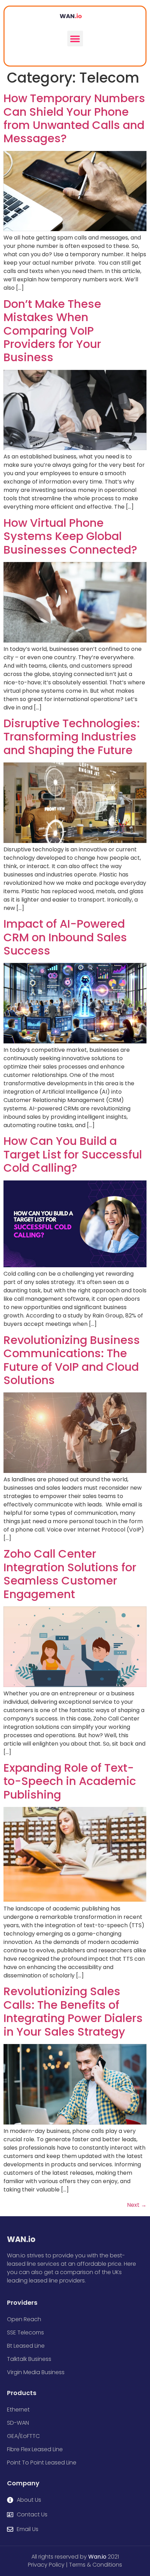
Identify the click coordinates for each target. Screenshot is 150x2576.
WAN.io (21, 2239)
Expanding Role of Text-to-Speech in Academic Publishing (70, 1781)
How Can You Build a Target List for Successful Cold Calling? (73, 1154)
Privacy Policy (46, 2565)
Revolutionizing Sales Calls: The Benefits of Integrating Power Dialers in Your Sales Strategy (73, 2011)
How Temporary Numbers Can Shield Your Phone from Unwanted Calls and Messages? (74, 118)
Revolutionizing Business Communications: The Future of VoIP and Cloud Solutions (72, 1360)
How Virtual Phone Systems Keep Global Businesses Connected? (70, 536)
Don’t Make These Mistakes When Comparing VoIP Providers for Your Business (52, 331)
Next (137, 2205)
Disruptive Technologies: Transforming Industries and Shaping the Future (72, 737)
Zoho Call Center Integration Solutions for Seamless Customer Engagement (70, 1574)
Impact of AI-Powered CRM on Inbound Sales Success (65, 937)
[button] (75, 39)
